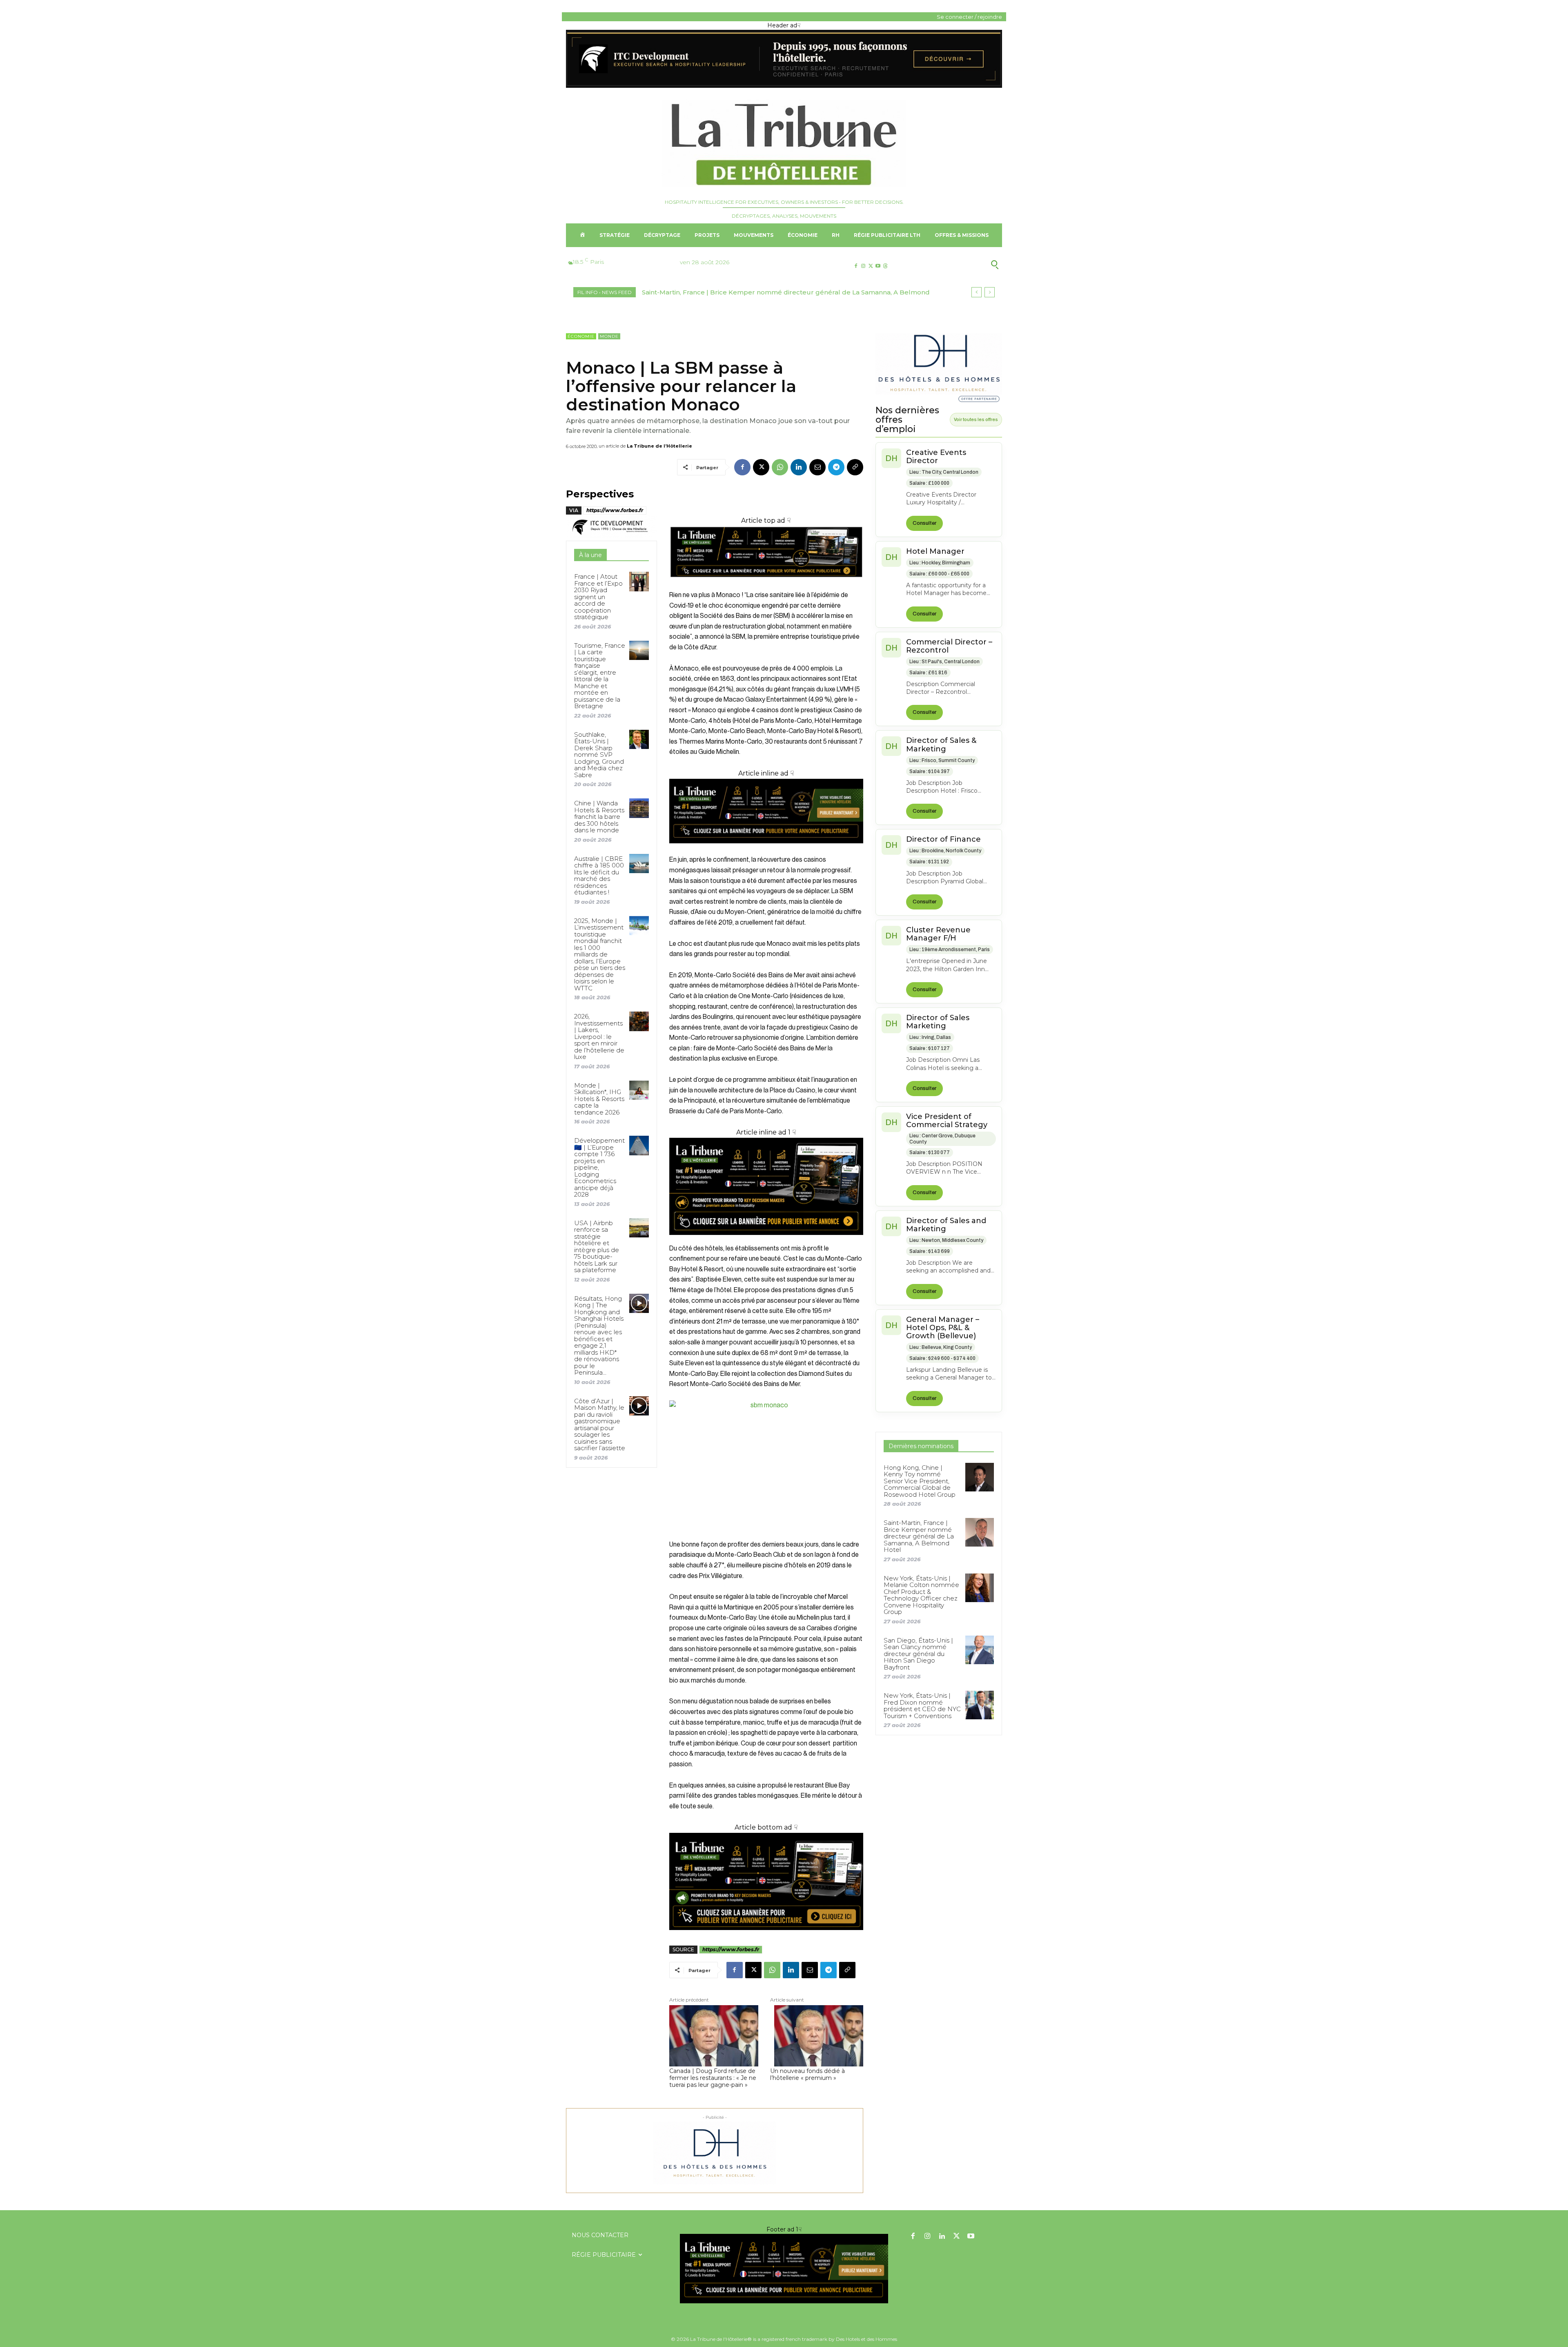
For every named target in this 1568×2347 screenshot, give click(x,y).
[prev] (977, 292)
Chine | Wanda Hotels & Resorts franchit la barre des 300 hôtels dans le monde (599, 817)
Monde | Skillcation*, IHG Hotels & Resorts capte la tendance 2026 (599, 1099)
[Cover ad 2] (766, 1186)
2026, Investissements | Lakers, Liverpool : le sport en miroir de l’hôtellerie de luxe (599, 1036)
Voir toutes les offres (976, 419)
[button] (955, 265)
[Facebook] (856, 266)
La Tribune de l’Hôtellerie (659, 446)
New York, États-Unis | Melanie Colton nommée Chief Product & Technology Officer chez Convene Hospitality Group (921, 1595)
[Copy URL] (855, 467)
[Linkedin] (799, 467)
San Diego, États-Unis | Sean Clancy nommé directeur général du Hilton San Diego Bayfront (918, 1654)
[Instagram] (863, 266)
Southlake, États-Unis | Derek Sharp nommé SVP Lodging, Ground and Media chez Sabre (599, 755)
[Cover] (766, 585)
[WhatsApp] (780, 467)
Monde (609, 336)
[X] (870, 266)
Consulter (924, 523)
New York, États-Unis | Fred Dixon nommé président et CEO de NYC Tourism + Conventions (922, 1706)
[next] (990, 292)
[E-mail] (817, 467)
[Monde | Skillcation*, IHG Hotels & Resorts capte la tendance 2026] (639, 1090)
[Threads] (885, 266)
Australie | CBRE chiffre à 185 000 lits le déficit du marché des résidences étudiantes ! (599, 876)
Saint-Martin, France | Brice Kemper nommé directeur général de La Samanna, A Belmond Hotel (919, 1536)
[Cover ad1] (766, 1881)
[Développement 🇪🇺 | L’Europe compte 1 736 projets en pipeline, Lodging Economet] (639, 1145)
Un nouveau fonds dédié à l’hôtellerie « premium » (807, 2075)
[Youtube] (878, 266)
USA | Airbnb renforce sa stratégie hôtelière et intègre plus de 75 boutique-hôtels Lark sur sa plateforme (597, 1247)
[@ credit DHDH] (784, 86)
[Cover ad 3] (766, 850)
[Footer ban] (784, 2269)
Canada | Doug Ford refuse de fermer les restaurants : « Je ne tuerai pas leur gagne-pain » (713, 2078)
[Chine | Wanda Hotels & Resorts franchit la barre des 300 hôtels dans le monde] (639, 808)
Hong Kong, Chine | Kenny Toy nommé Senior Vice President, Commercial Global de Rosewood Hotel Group (920, 1481)
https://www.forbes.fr (615, 510)
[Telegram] (836, 467)
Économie (581, 336)
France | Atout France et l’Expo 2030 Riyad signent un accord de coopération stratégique (598, 597)
